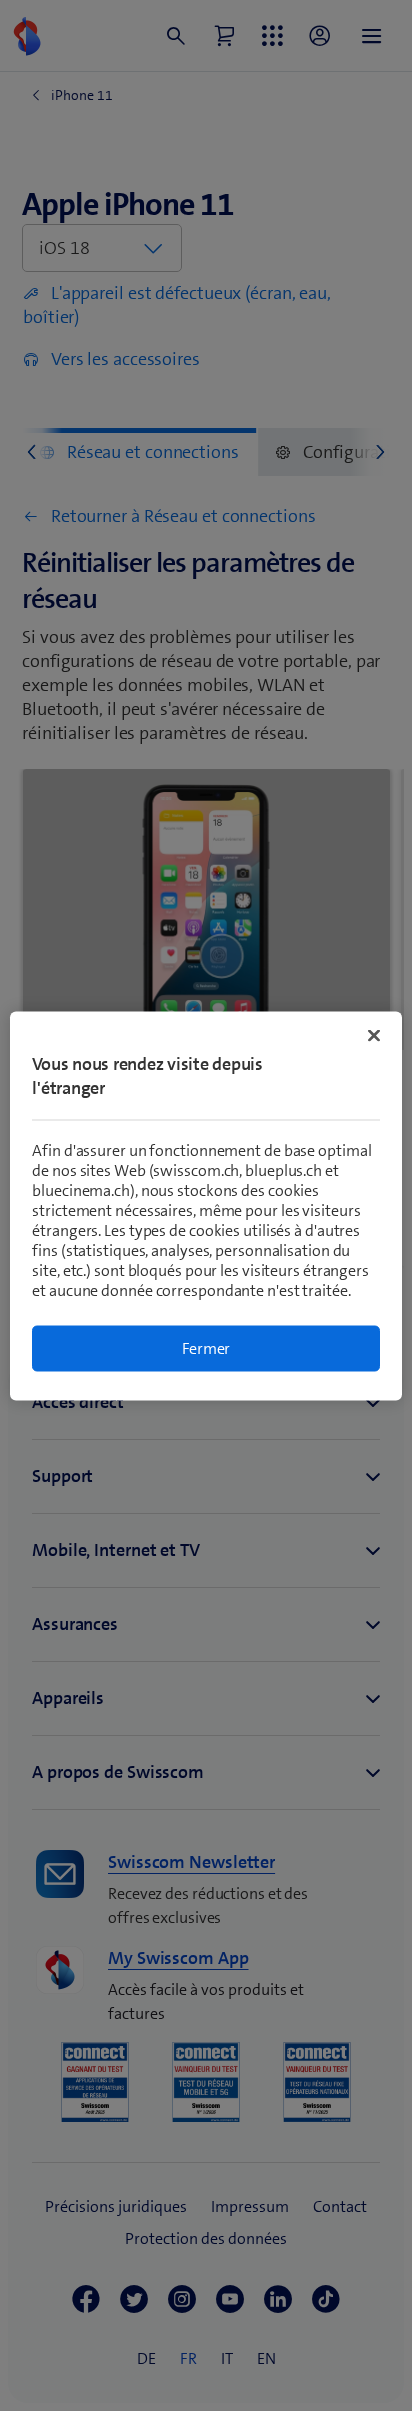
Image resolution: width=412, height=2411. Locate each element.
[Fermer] (374, 1035)
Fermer (206, 1347)
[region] (205, 1205)
